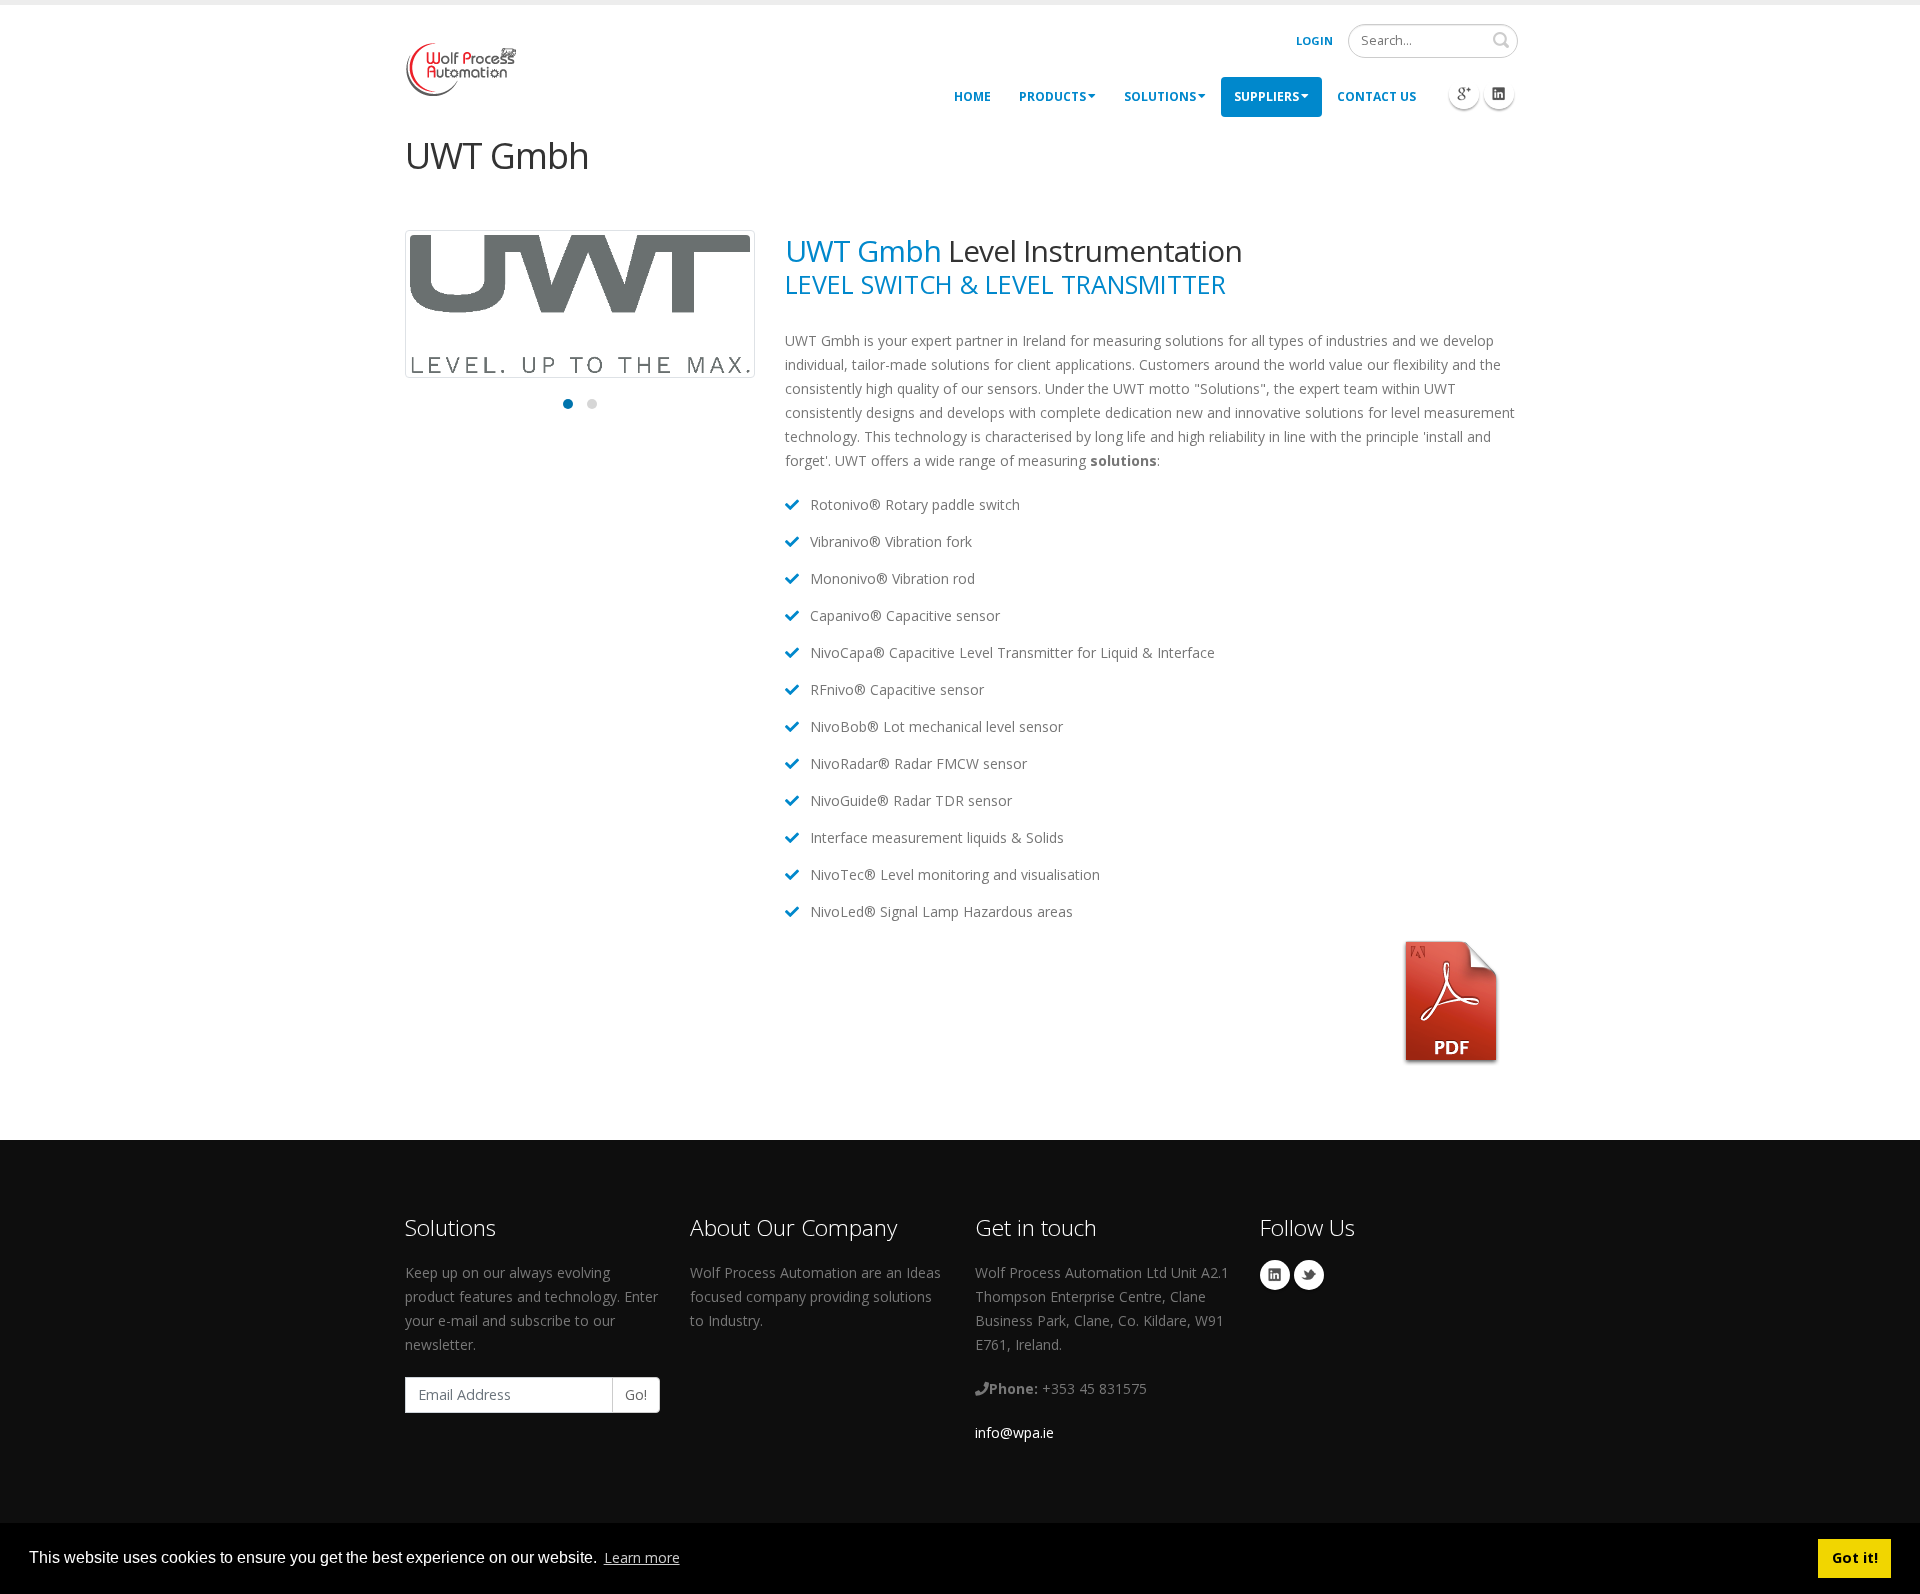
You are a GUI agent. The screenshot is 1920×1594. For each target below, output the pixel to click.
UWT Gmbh (863, 250)
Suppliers (1266, 96)
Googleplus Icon (1464, 94)
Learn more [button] (642, 1557)
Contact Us (1376, 96)
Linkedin (1275, 1275)
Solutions (1160, 96)
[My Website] (460, 67)
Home (972, 96)
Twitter (1309, 1275)
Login (1314, 40)
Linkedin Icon (1499, 94)
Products (1052, 96)
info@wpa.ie (1014, 1432)
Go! (636, 1394)
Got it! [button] (1855, 1557)
